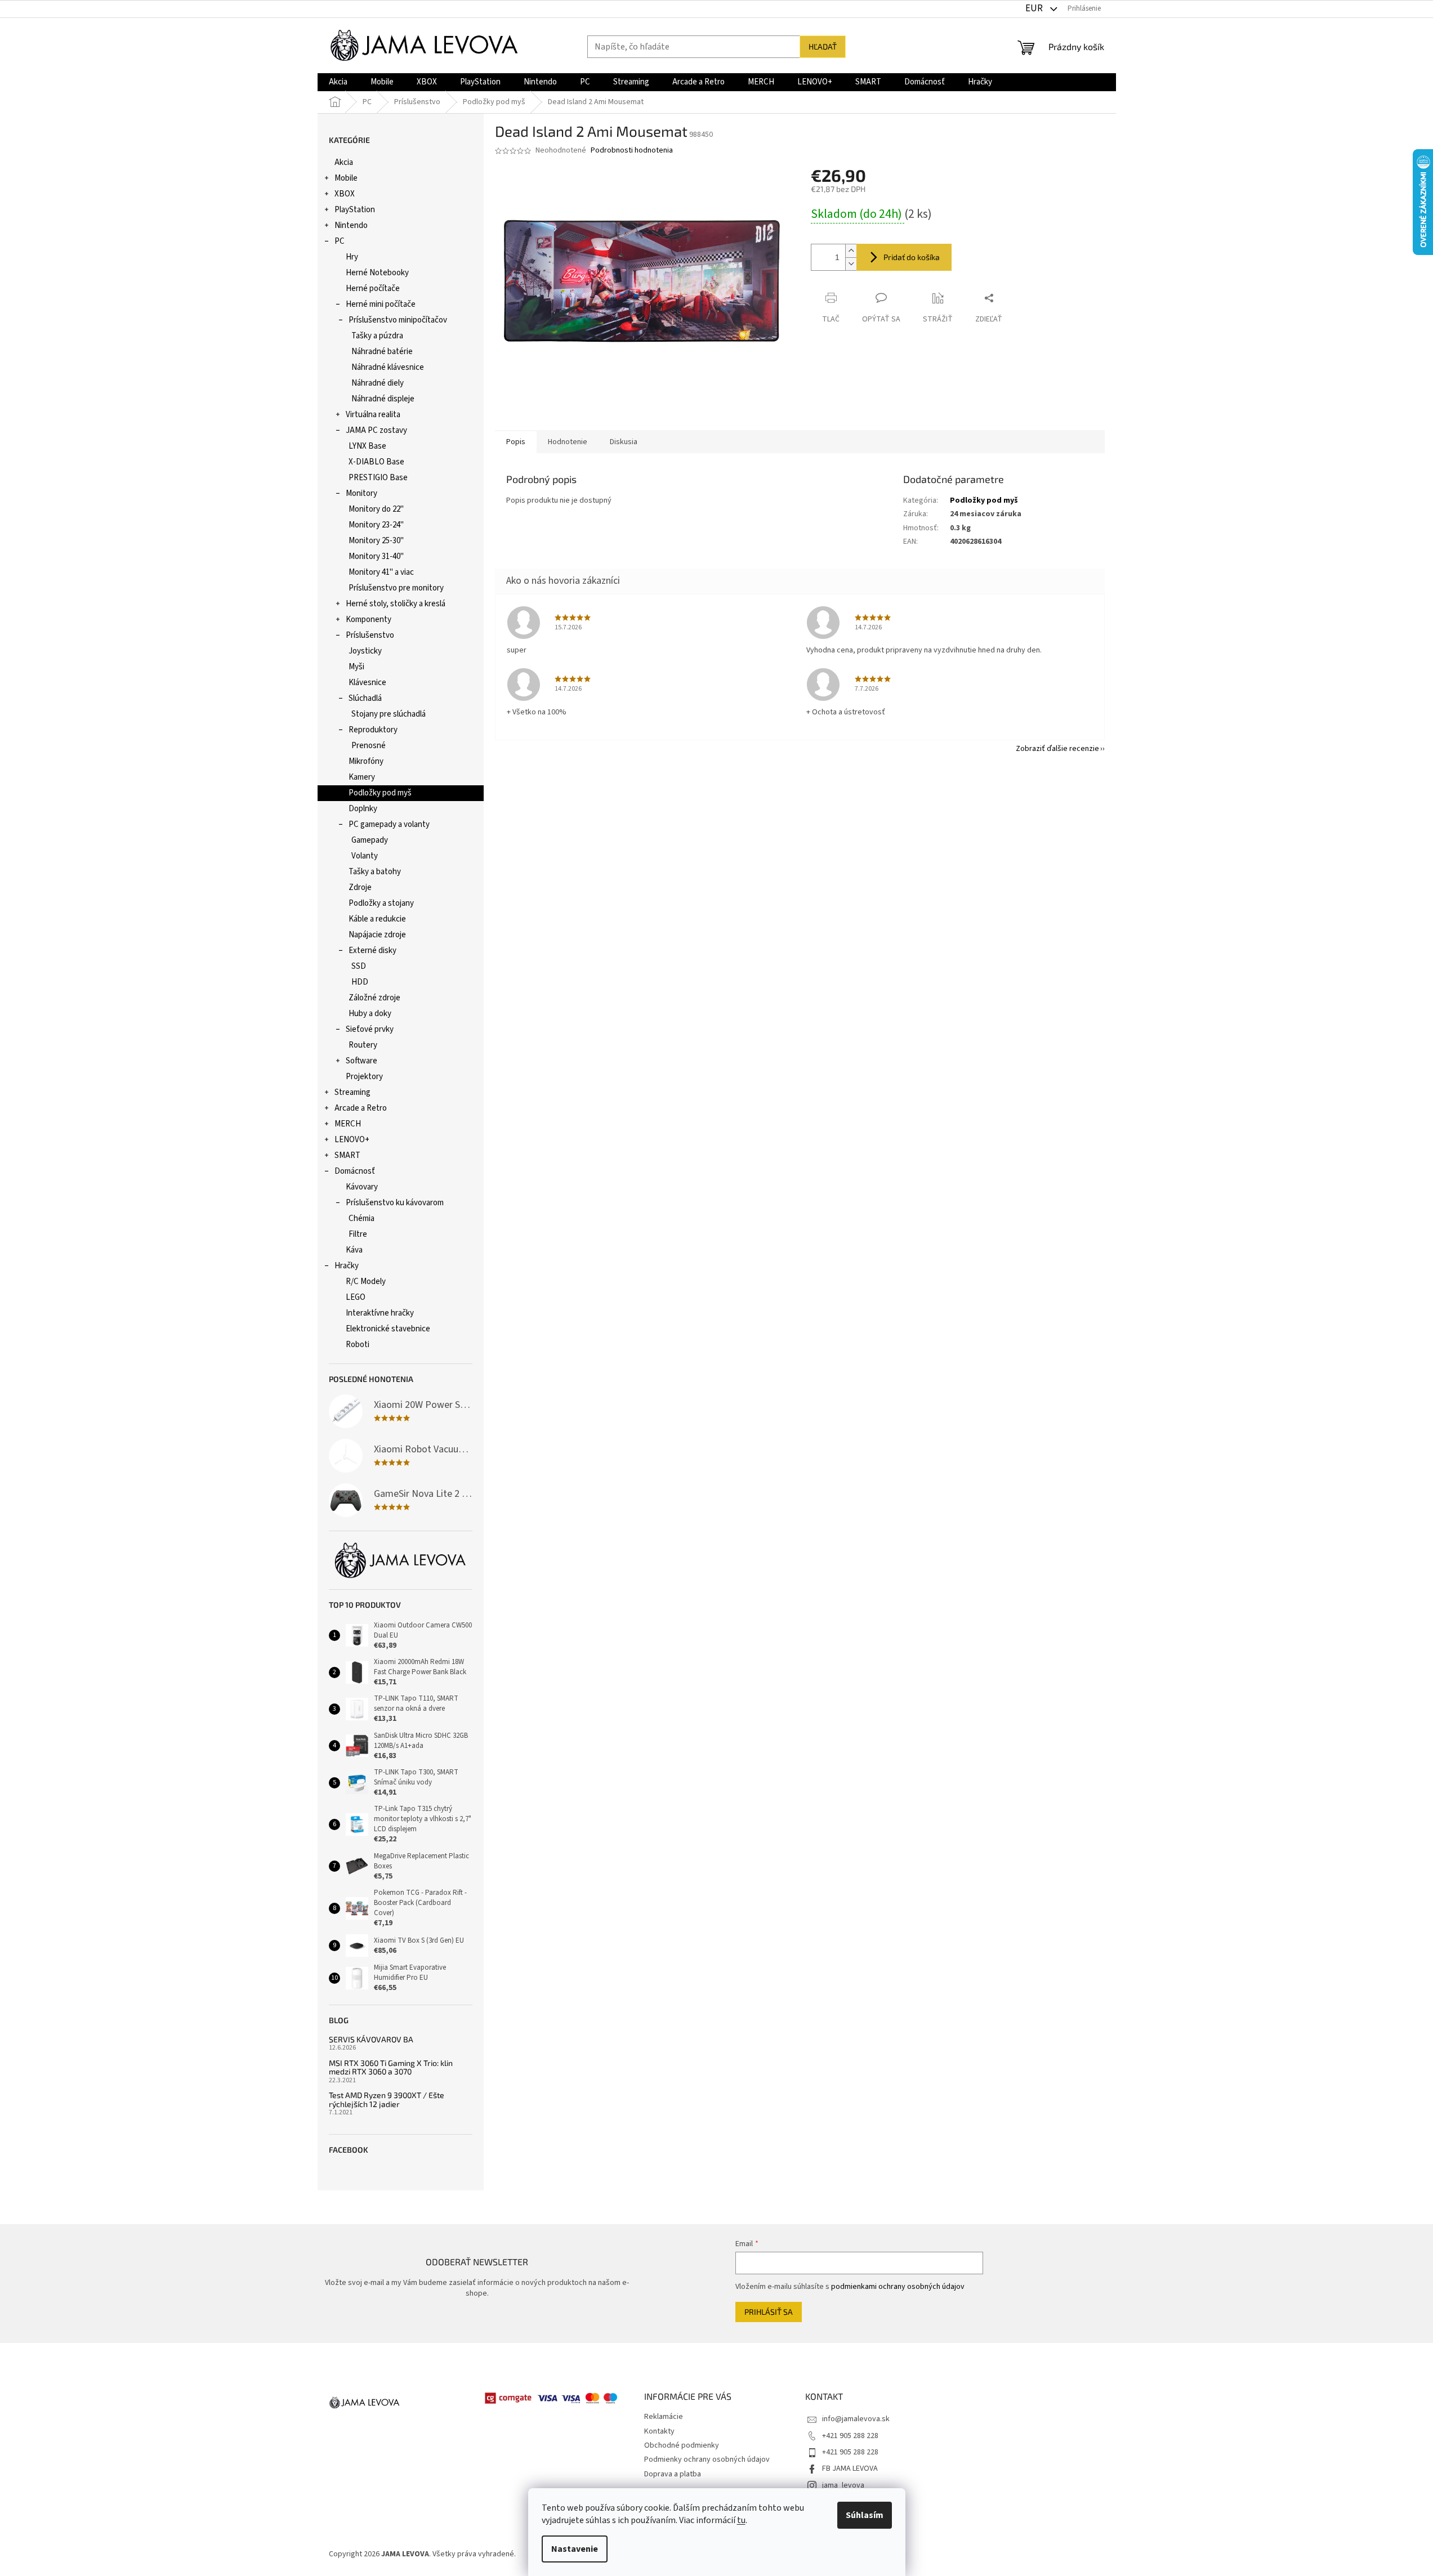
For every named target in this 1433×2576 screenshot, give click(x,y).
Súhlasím (865, 2515)
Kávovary (362, 1187)
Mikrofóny (366, 761)
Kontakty (659, 2431)
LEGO (356, 1297)
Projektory (364, 1077)
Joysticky (365, 651)
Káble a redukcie (377, 919)
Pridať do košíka (912, 257)
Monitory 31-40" (376, 556)
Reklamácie (664, 2417)
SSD (359, 966)
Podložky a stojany (381, 903)
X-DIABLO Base (376, 462)
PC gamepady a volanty (389, 824)
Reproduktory (373, 730)
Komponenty (369, 620)
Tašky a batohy (375, 872)
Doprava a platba (673, 2474)
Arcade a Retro (361, 1108)
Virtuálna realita (373, 415)
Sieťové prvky (370, 1029)
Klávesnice (367, 683)
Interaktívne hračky (380, 1313)
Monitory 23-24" (376, 525)
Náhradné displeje (383, 399)
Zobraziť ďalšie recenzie (1057, 749)
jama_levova (843, 2485)
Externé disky (372, 951)
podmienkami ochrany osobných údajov (898, 2287)
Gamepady (370, 840)
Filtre (358, 1234)
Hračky (347, 1266)
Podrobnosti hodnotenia (632, 151)
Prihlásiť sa (769, 2312)
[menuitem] (338, 82)
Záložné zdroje (374, 998)
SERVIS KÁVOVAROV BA (371, 2039)
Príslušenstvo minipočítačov (398, 320)
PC (340, 241)
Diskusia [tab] (624, 442)
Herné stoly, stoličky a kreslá (396, 604)
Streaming (352, 1092)
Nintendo (351, 225)
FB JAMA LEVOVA (850, 2468)
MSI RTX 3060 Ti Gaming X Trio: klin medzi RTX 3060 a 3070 (391, 2067)
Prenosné (369, 746)
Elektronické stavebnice (388, 1329)
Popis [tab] (516, 442)
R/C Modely (366, 1282)
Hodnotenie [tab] (568, 442)
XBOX (345, 194)
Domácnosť (355, 1171)
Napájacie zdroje (377, 935)
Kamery (362, 777)
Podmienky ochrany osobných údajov (707, 2459)
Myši (356, 667)
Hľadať (823, 46)
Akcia (344, 162)
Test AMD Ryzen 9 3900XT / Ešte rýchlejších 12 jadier (387, 2099)
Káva (354, 1250)
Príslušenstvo (370, 635)
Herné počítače (373, 289)
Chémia (361, 1218)
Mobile (346, 178)
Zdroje (360, 887)
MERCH (348, 1124)
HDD (360, 982)
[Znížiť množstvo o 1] (851, 264)
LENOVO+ (352, 1140)
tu (741, 2520)
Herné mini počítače (381, 304)
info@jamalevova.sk (856, 2419)
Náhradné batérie (382, 352)
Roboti (358, 1345)
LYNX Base (367, 446)
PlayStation (355, 210)
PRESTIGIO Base (378, 478)
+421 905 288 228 (850, 2436)
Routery (363, 1045)
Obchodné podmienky (682, 2445)
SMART (347, 1155)
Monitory (361, 493)
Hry (352, 257)
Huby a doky (370, 1014)
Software (361, 1061)
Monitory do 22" (376, 509)
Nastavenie (575, 2549)
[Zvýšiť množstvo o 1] (851, 251)
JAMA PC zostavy (376, 430)
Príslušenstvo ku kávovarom (395, 1203)
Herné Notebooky (377, 273)
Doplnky (363, 809)
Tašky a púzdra (377, 336)
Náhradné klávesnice (388, 367)
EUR (1035, 8)
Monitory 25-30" (376, 541)
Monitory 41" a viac (381, 572)
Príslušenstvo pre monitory (396, 588)
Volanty (365, 856)
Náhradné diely (378, 383)
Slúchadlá (365, 698)
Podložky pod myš (380, 793)
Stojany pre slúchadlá (389, 714)
